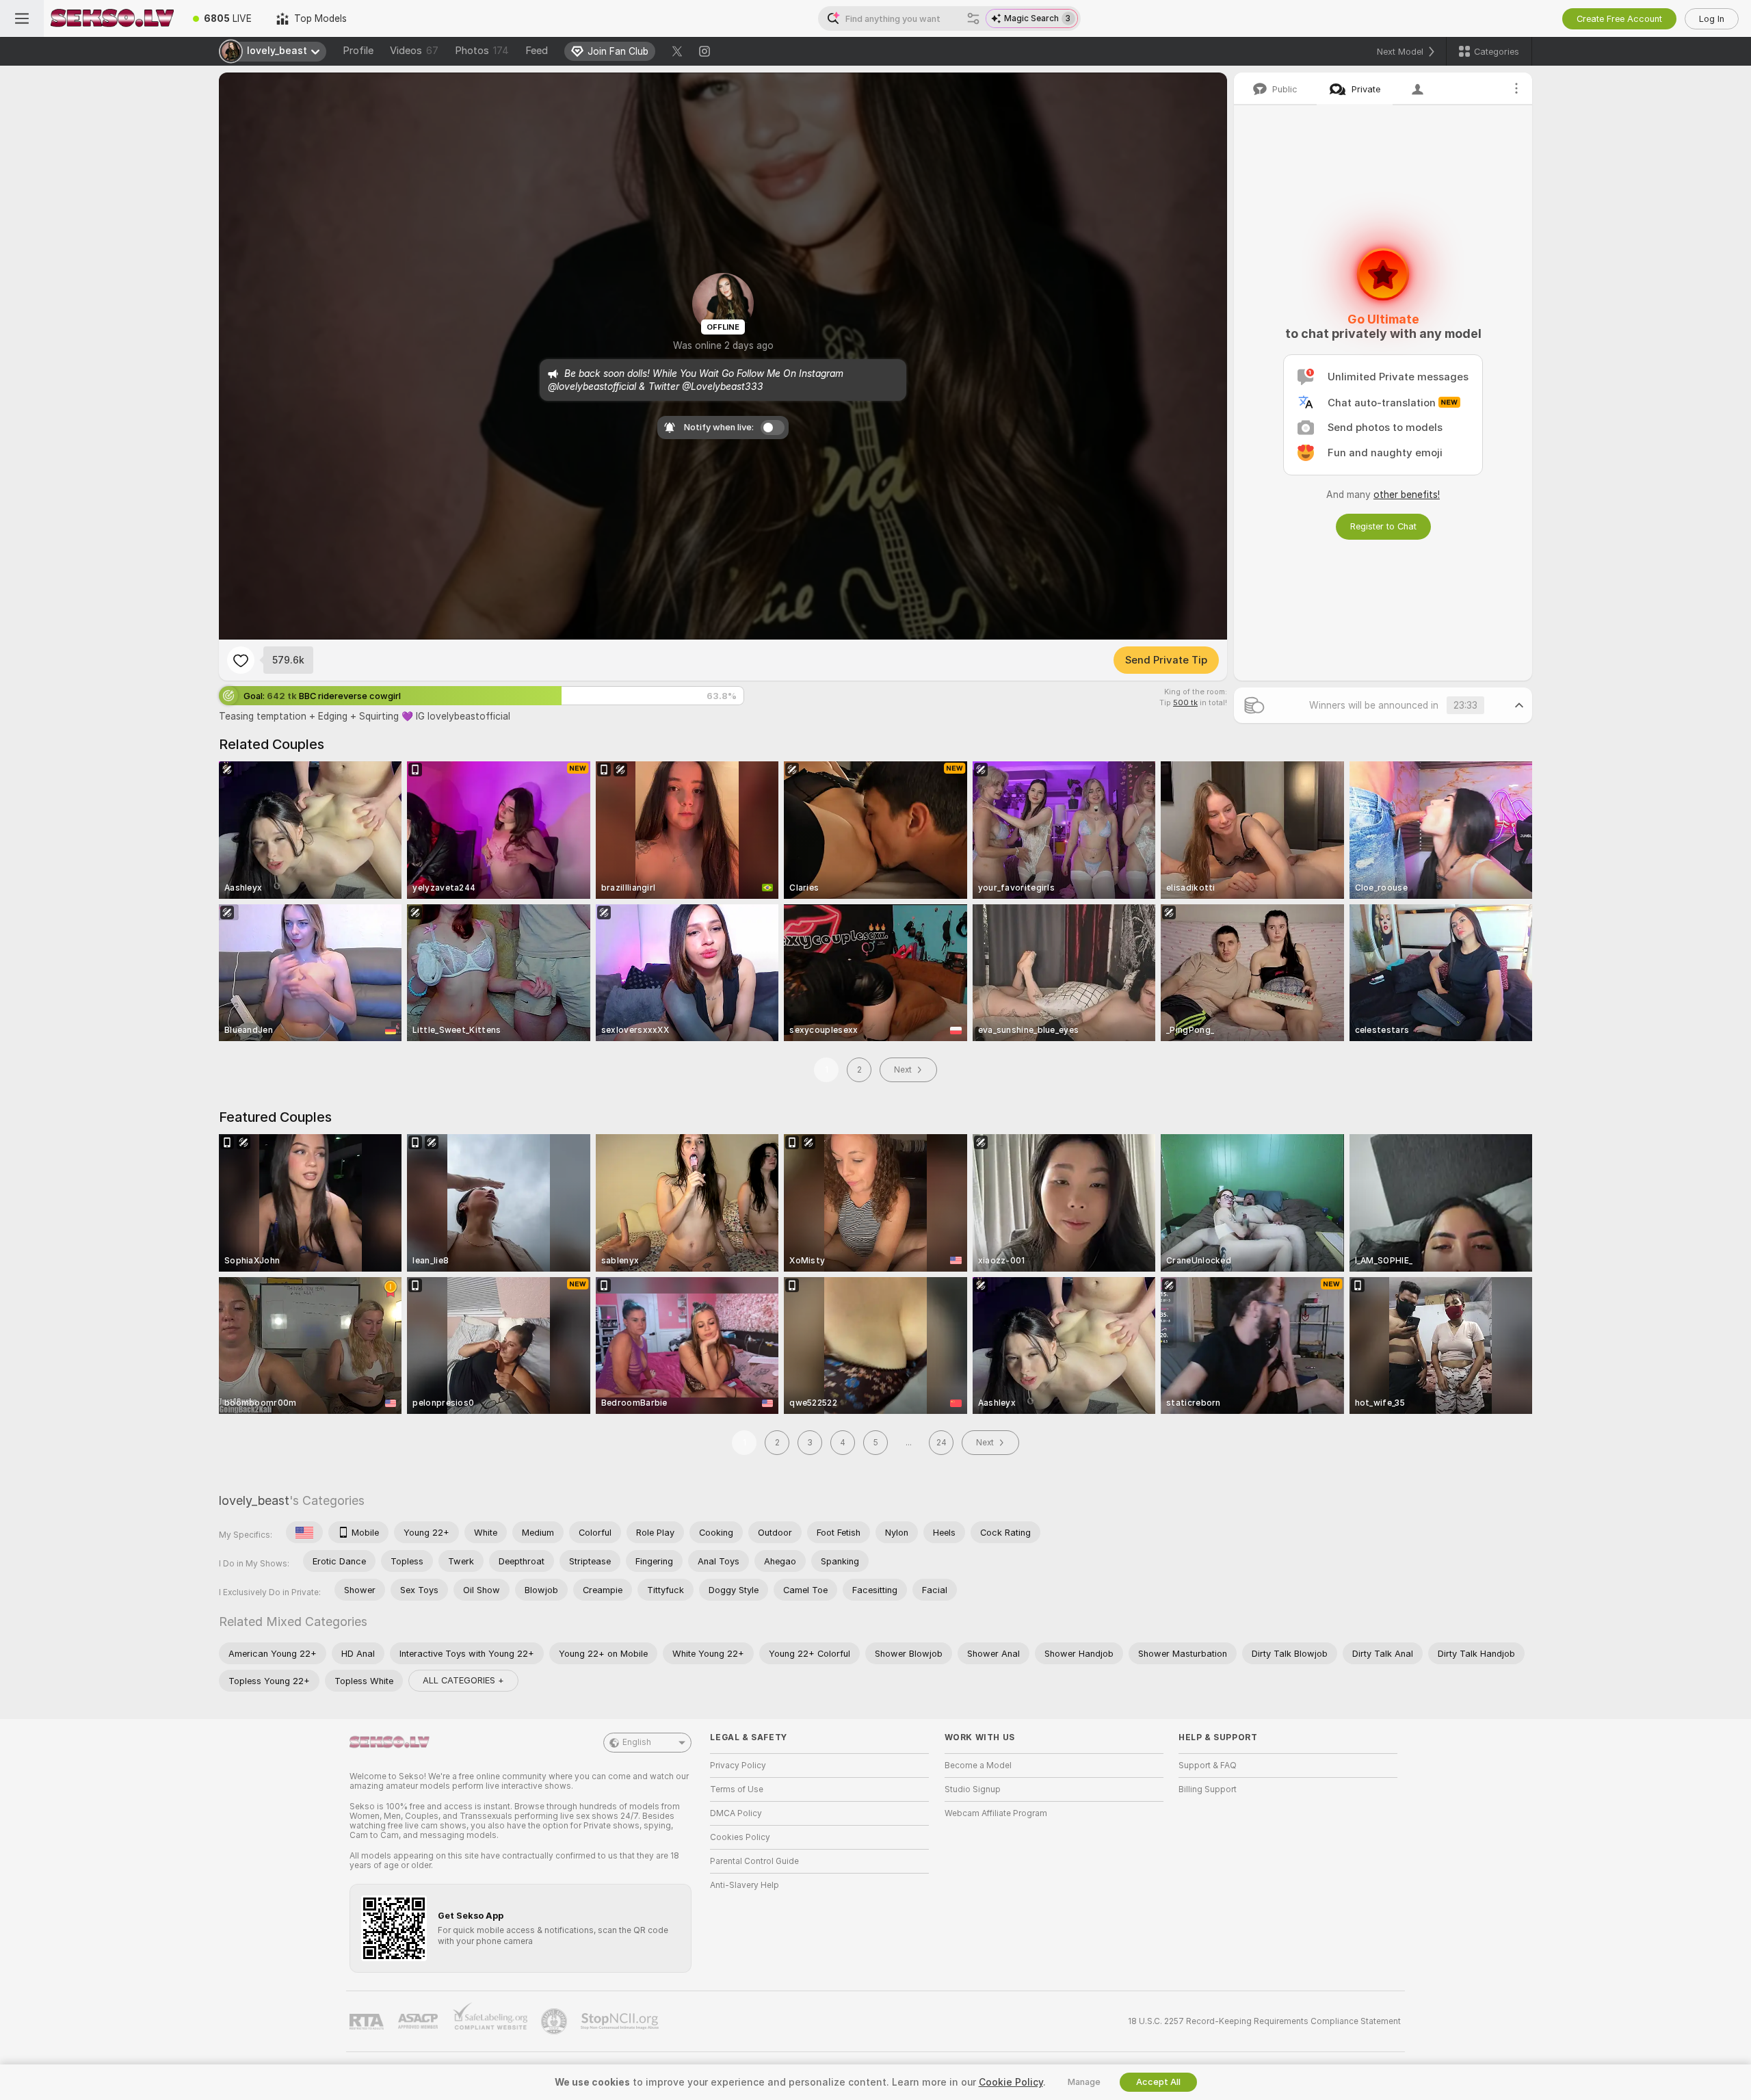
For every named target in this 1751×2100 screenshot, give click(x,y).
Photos (482, 51)
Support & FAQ (1208, 1766)
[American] (304, 1532)
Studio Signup (973, 1789)
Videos (414, 51)
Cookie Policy (1011, 2082)
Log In (1712, 19)
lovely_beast (254, 1500)
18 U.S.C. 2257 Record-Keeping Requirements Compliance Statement (1264, 2021)
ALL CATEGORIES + (463, 1680)
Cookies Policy (740, 1837)
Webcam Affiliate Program (996, 1813)
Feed (537, 51)
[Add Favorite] (241, 660)
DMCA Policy (736, 1813)
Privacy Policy (738, 1766)
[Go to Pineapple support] (555, 2021)
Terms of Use (737, 1789)
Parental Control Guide (754, 1861)
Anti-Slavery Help (745, 1885)
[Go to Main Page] (112, 18)
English (637, 1742)
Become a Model (978, 1766)
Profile (358, 51)
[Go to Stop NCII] (621, 2021)
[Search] (973, 18)
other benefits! (1407, 495)
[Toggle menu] (22, 18)
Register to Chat (1383, 526)
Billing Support (1208, 1789)
